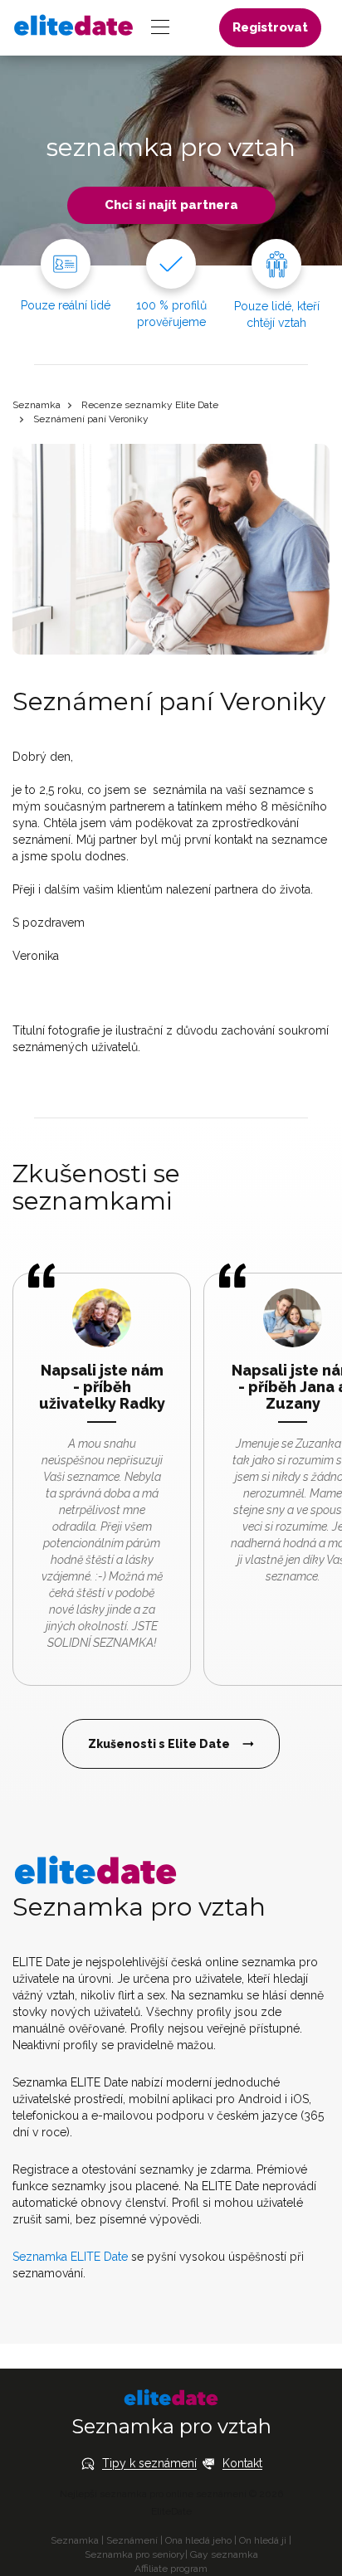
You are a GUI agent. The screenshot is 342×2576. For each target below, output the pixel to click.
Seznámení (132, 2540)
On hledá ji (263, 2540)
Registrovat (270, 27)
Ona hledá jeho (198, 2540)
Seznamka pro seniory (135, 2554)
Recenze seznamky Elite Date (150, 405)
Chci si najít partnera (171, 205)
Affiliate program (171, 2569)
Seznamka (37, 405)
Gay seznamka (224, 2554)
